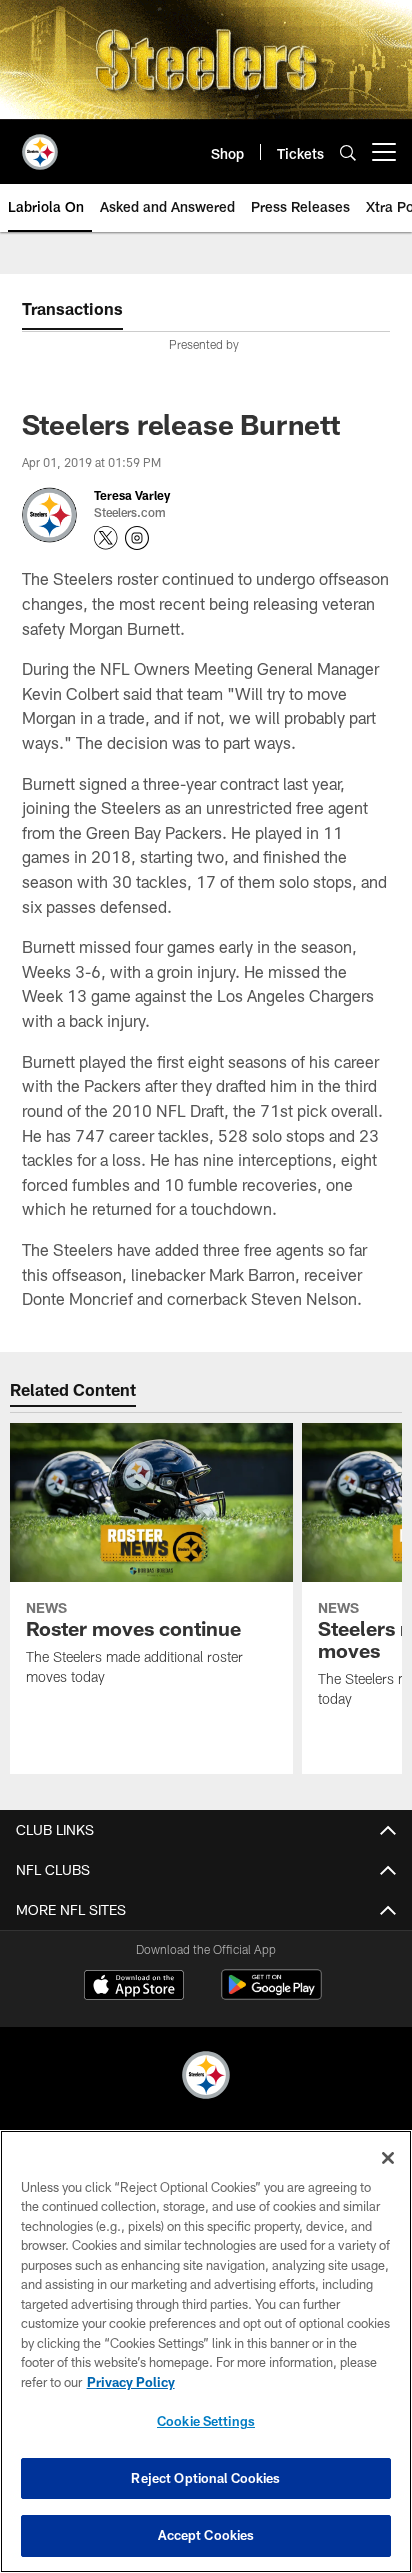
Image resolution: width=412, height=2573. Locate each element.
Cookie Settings (206, 2421)
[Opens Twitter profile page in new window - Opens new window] (106, 538)
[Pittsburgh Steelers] (206, 2077)
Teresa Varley (132, 495)
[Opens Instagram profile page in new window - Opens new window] (137, 538)
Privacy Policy (131, 2382)
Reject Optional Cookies (205, 2478)
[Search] (348, 152)
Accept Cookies (206, 2535)
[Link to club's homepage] (40, 144)
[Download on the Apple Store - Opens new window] (134, 1987)
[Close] (388, 2158)
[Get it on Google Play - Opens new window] (271, 1994)
